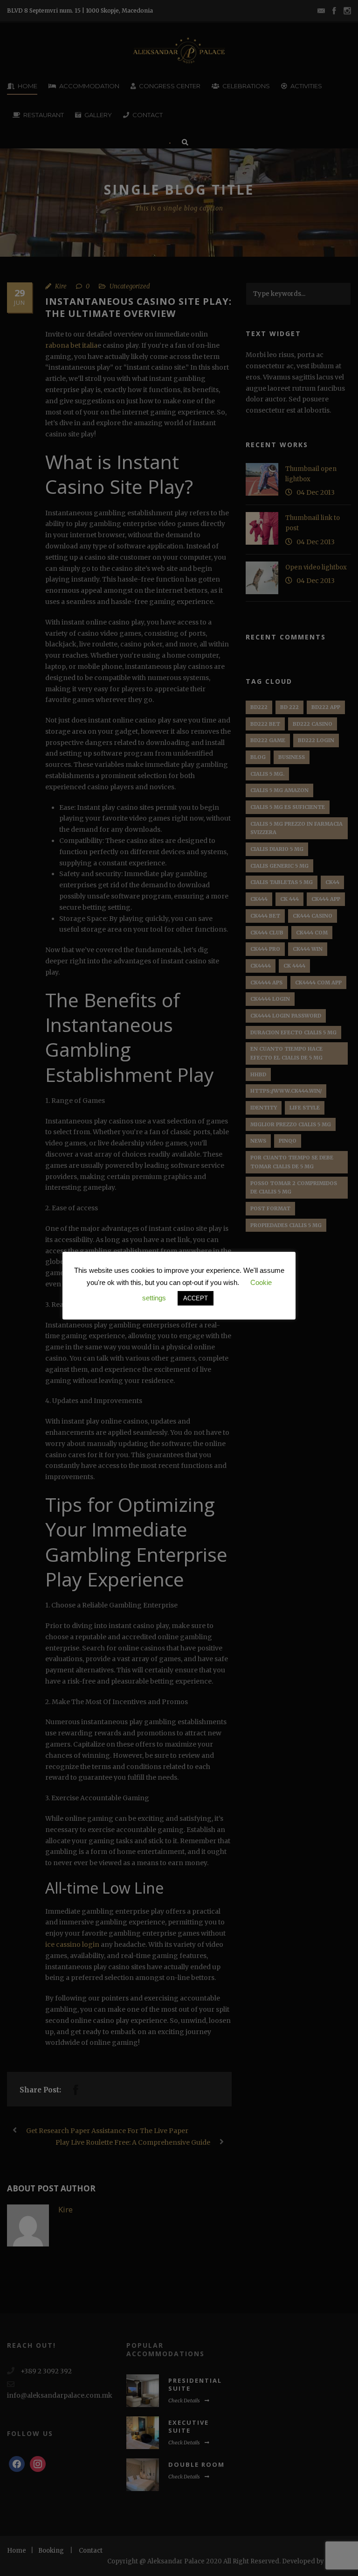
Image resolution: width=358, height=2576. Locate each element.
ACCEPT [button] (196, 1298)
